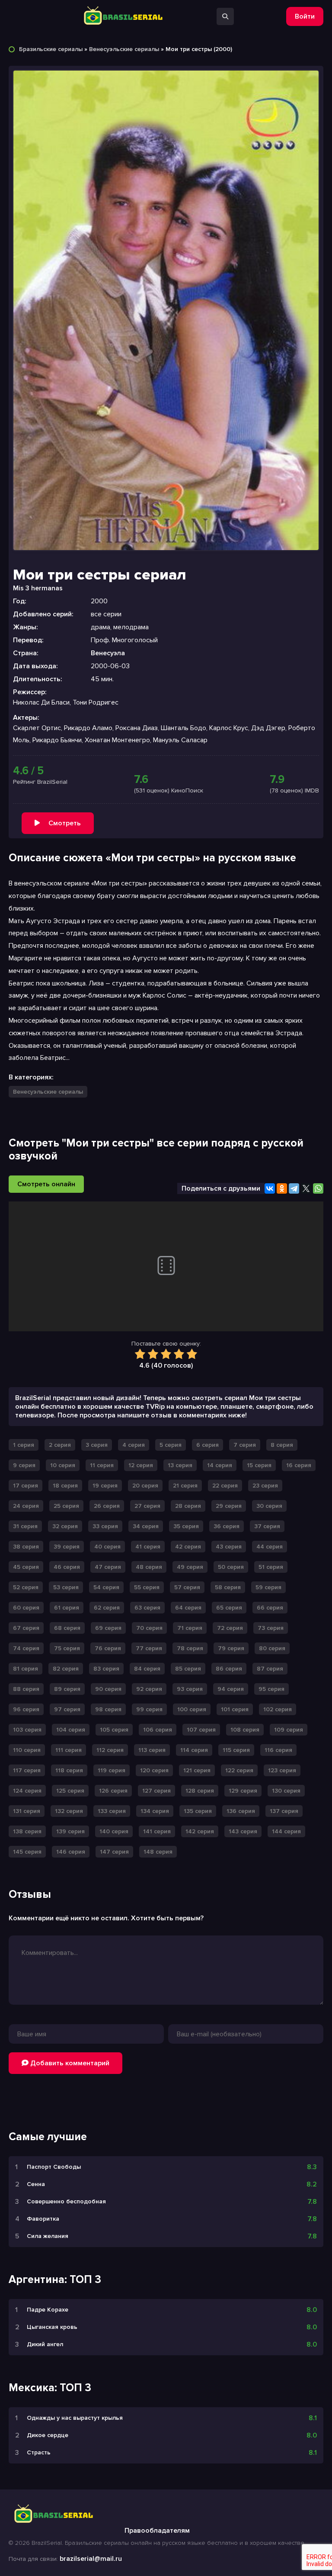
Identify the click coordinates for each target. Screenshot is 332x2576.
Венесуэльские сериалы (124, 49)
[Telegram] (294, 1188)
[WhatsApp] (318, 1188)
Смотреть (65, 823)
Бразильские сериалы (51, 49)
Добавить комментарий (69, 2063)
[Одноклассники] (282, 1188)
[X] (306, 1188)
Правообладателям (157, 2531)
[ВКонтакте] (270, 1188)
